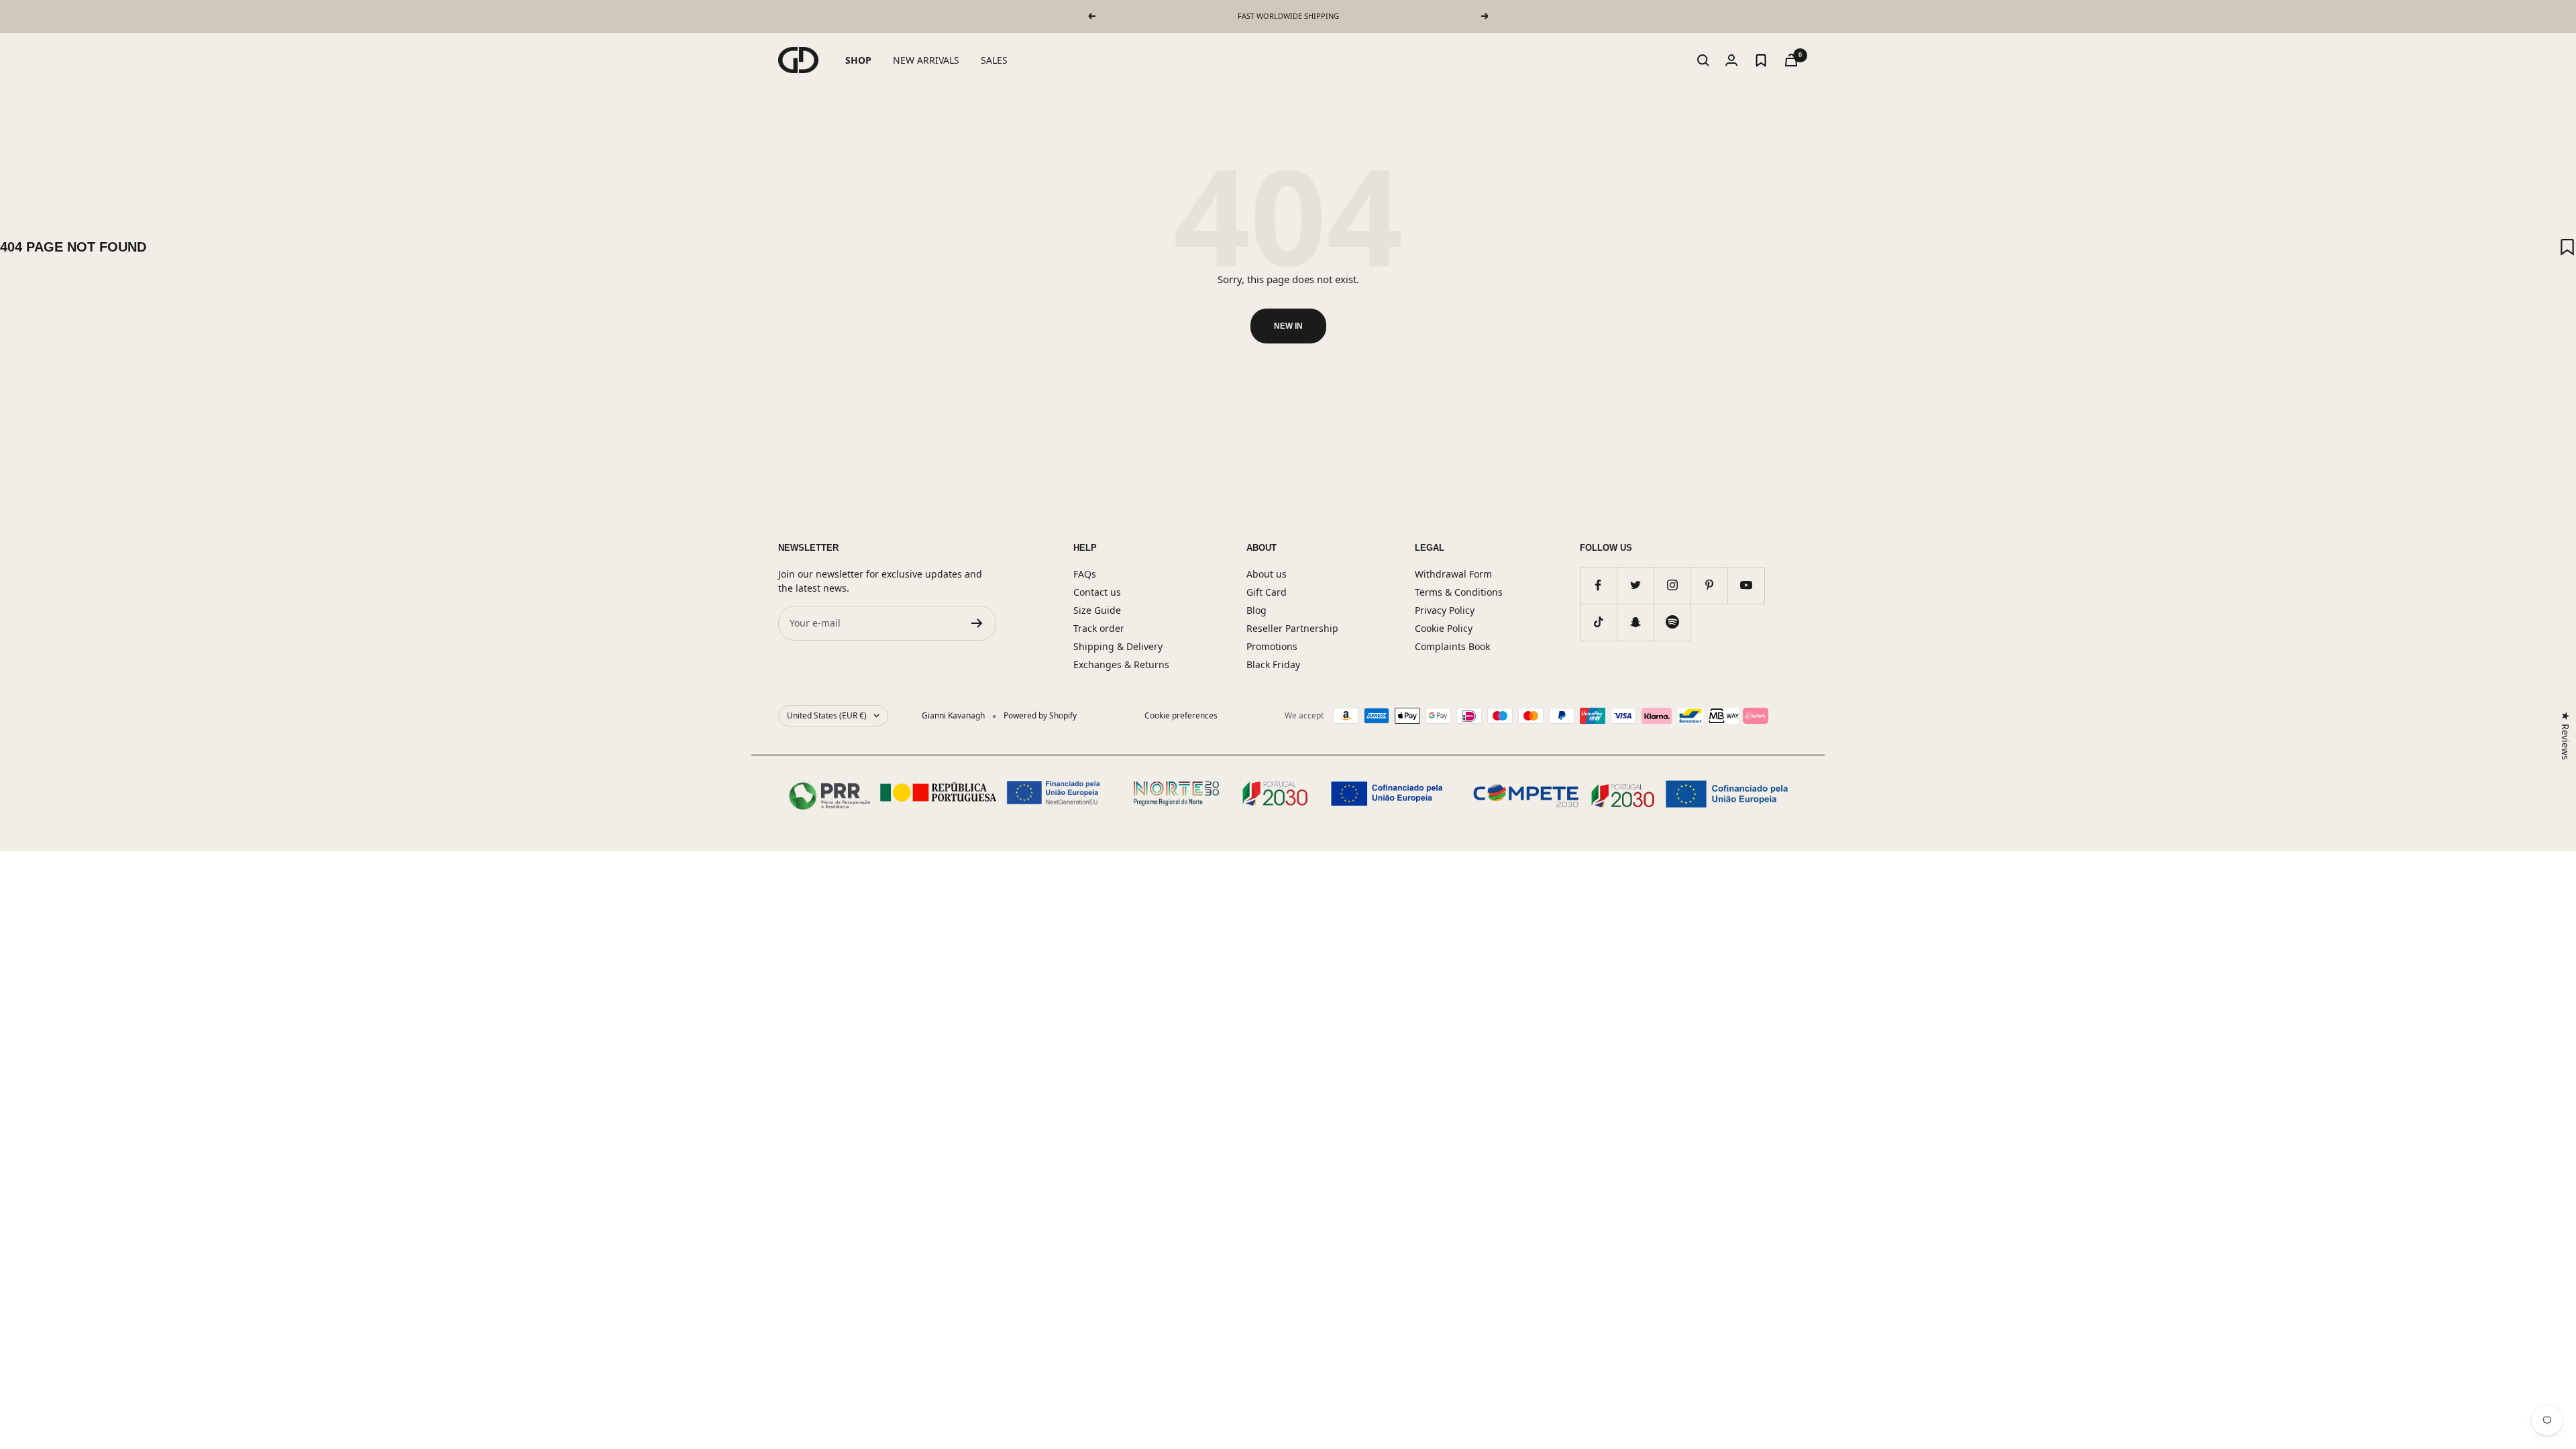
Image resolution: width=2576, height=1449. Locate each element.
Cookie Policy (1444, 628)
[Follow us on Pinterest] (1709, 585)
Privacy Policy (1445, 610)
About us (1267, 574)
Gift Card (1267, 592)
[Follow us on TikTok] (1598, 622)
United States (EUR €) (827, 715)
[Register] (977, 623)
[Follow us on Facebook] (1598, 585)
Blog (1256, 610)
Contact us (1097, 592)
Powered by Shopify (1040, 715)
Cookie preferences (1181, 715)
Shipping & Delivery (1118, 646)
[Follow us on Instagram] (1672, 585)
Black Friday (1273, 664)
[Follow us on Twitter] (1635, 585)
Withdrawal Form (1453, 574)
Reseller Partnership (1292, 628)
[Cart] (1791, 60)
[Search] (1703, 60)
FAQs (1085, 574)
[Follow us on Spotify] (1672, 622)
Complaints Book (1452, 646)
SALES (994, 60)
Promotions (1272, 646)
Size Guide (1097, 610)
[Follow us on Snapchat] (1635, 622)
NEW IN (1288, 326)
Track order (1099, 628)
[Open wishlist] (1761, 60)
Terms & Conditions (1459, 592)
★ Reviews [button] (2566, 736)
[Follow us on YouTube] (1746, 585)
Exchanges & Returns (1121, 664)
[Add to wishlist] (2567, 247)
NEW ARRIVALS (926, 60)
